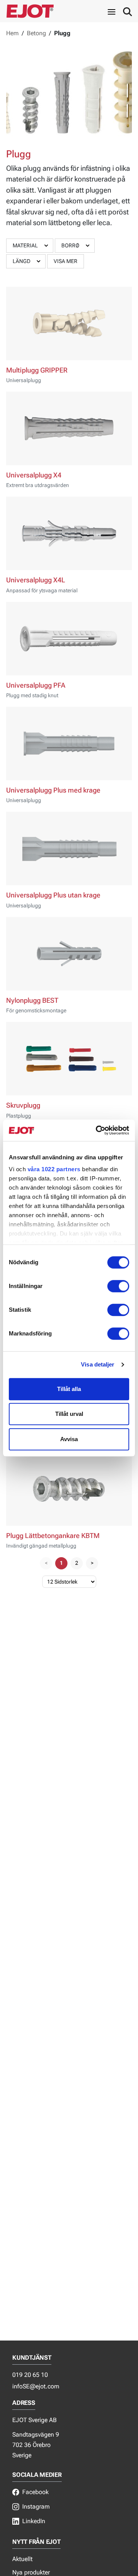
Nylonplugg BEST (32, 1000)
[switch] (118, 1286)
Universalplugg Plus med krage (53, 790)
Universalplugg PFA (36, 685)
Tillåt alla (69, 1389)
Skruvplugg (23, 1105)
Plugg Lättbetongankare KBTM (53, 1536)
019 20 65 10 (30, 2375)
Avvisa (69, 1439)
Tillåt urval (69, 1414)
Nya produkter (31, 2572)
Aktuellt (22, 2559)
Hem (12, 33)
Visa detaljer (98, 1364)
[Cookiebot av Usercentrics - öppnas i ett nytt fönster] (97, 1130)
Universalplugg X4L (36, 580)
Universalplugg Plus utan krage (53, 895)
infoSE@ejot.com (36, 2386)
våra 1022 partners (54, 1169)
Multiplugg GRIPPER (37, 370)
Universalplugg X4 (34, 475)
